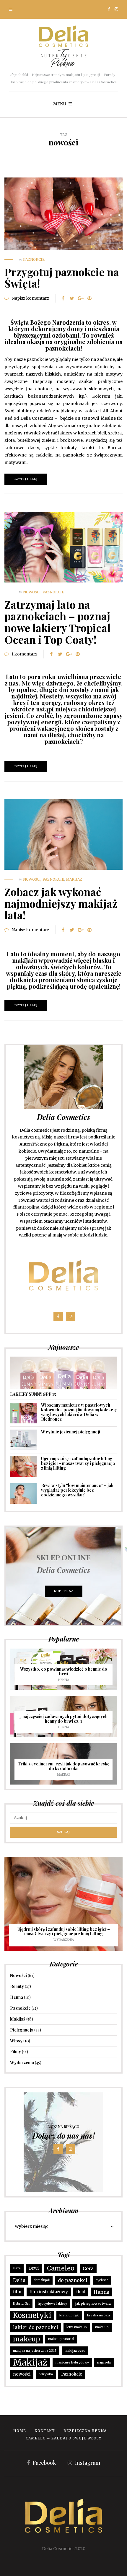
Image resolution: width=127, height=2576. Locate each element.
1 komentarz (25, 654)
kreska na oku (98, 2315)
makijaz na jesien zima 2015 (35, 2351)
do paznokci (73, 2280)
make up (102, 2327)
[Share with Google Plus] (81, 298)
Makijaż (74, 879)
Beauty (17, 1986)
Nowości (32, 592)
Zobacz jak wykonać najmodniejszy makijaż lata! (61, 903)
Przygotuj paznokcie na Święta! (62, 278)
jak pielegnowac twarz (93, 2304)
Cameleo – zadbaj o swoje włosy (63, 2438)
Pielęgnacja (22, 2030)
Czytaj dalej (26, 479)
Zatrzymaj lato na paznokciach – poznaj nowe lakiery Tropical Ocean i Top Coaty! (57, 622)
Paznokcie (34, 259)
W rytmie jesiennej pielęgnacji (71, 1432)
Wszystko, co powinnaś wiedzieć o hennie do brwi (64, 1671)
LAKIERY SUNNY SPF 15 (33, 1394)
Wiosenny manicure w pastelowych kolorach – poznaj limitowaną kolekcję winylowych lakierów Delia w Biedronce (79, 1412)
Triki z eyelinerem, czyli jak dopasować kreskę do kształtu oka (63, 1766)
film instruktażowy (49, 2292)
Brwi (34, 2268)
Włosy (16, 2041)
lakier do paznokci (36, 2327)
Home (20, 2431)
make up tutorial (61, 2339)
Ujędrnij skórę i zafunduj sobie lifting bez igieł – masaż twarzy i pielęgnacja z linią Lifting (78, 1463)
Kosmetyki (32, 2315)
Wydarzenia (64, 1940)
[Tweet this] (72, 298)
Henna (64, 1680)
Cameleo (61, 2268)
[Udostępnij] (63, 298)
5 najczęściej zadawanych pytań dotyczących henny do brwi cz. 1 (63, 1719)
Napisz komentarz (30, 298)
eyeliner (102, 2280)
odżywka (46, 2374)
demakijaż (42, 2280)
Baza (17, 2268)
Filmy (16, 2052)
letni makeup (77, 2327)
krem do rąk (69, 2315)
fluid (81, 2292)
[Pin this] (89, 298)
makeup (26, 2339)
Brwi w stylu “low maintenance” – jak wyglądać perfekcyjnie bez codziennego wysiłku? (77, 1490)
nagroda (104, 2362)
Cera (88, 2268)
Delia (19, 2280)
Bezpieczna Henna (85, 2431)
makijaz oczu (75, 2351)
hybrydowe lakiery (52, 2304)
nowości (22, 2374)
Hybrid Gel (21, 2304)
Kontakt (45, 2431)
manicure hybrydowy (72, 2362)
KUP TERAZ (64, 1591)
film (17, 2292)
